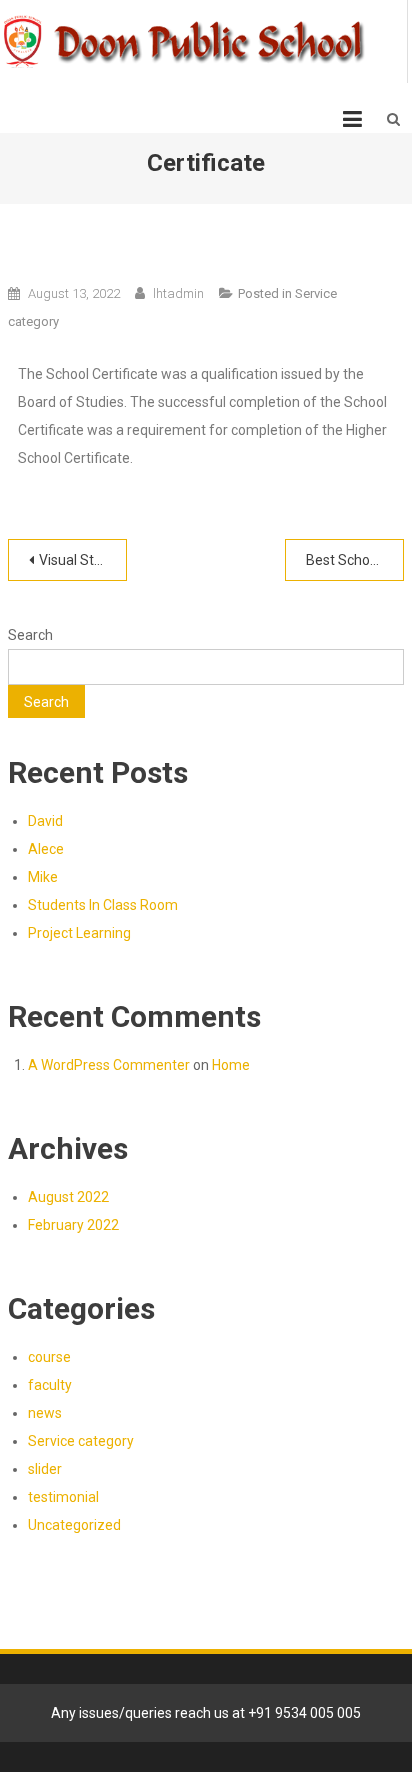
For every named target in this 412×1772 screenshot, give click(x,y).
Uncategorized (74, 1525)
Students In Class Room (103, 905)
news (45, 1413)
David (45, 821)
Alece (46, 849)
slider (45, 1469)
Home (231, 1065)
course (49, 1357)
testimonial (63, 1497)
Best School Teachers (355, 560)
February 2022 (73, 1225)
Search (30, 635)
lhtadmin (178, 293)
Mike (43, 877)
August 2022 (68, 1197)
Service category (81, 1441)
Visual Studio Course (83, 560)
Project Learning (79, 933)
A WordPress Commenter (109, 1065)
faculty (50, 1385)
